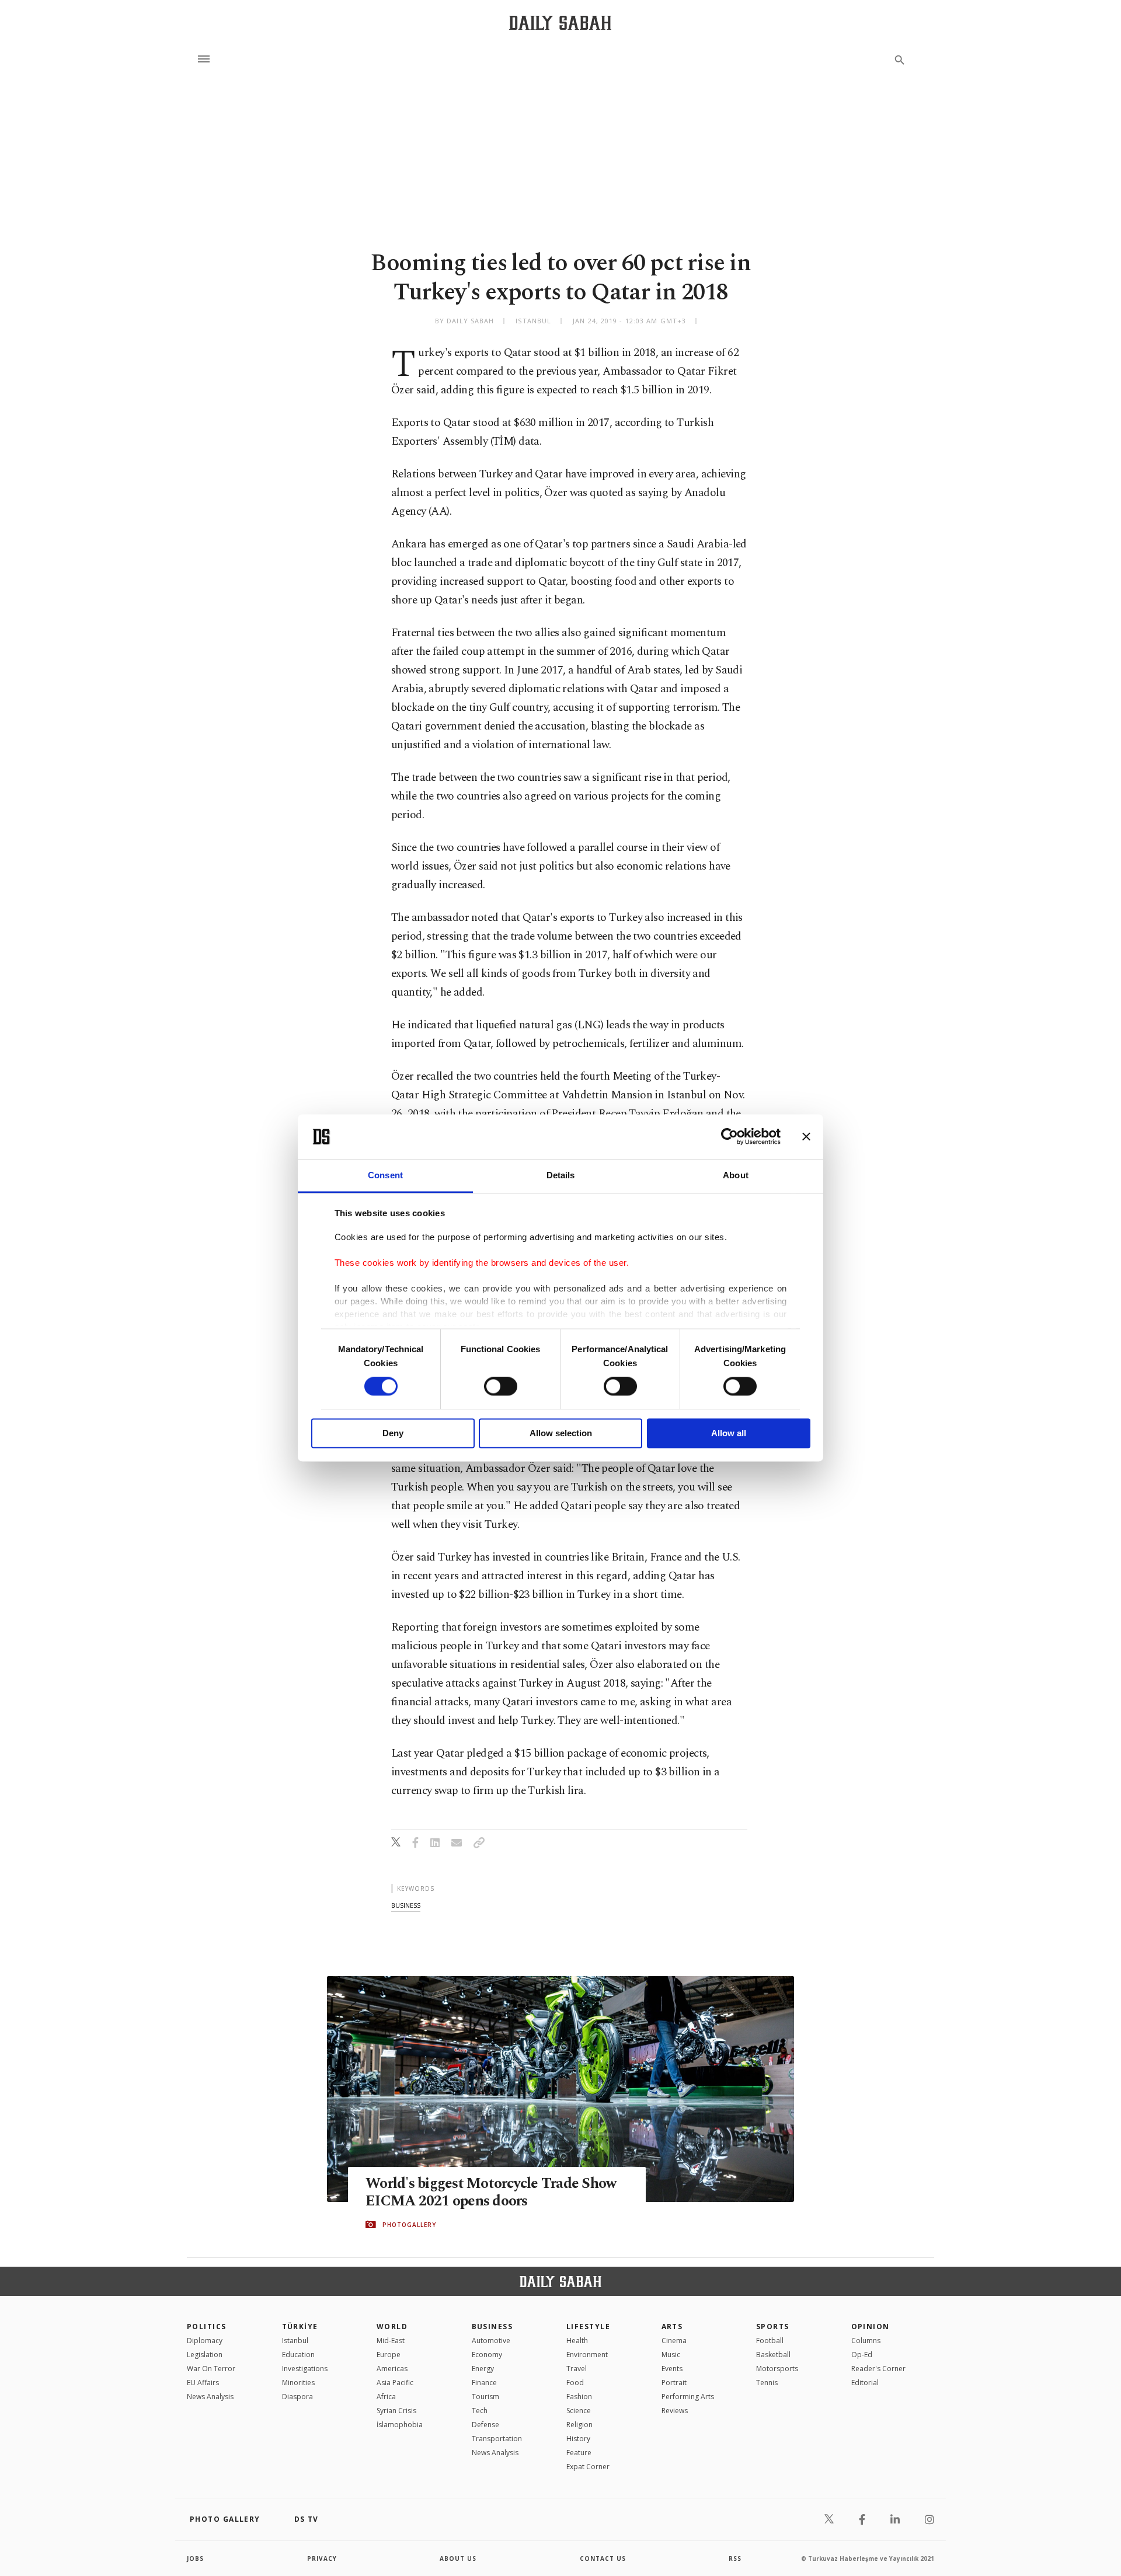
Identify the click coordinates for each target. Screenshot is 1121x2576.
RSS (735, 2558)
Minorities (298, 2383)
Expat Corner (588, 2467)
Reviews (675, 2411)
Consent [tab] (385, 1175)
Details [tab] (561, 1175)
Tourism (485, 2397)
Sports (773, 2327)
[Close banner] (806, 1137)
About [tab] (736, 1175)
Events (672, 2369)
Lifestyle (588, 2327)
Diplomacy (205, 2341)
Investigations (305, 2369)
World (392, 2327)
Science (579, 2411)
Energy (483, 2369)
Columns (866, 2341)
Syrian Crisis (396, 2411)
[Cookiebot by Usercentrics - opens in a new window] (730, 1137)
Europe (389, 2355)
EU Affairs (203, 2383)
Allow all (729, 1433)
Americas (392, 2369)
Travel (577, 2369)
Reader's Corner (878, 2369)
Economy (487, 2355)
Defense (485, 2425)
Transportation (497, 2439)
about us (458, 2558)
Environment (587, 2355)
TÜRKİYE (300, 2327)
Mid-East (391, 2341)
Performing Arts (688, 2397)
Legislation (205, 2355)
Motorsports (777, 2369)
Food (575, 2383)
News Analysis (210, 2397)
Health (577, 2341)
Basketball (773, 2355)
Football (770, 2341)
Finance (484, 2383)
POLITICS (207, 2327)
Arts (672, 2327)
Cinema (674, 2341)
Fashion (579, 2397)
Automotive (491, 2341)
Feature (579, 2453)
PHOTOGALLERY (409, 2225)
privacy (322, 2558)
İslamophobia (400, 2425)
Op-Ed (862, 2355)
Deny (393, 1433)
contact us (603, 2558)
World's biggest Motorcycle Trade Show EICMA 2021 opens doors (491, 2193)
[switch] (501, 1387)
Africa (386, 2397)
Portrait (674, 2383)
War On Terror (211, 2369)
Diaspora (297, 2397)
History (578, 2439)
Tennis (767, 2383)
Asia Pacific (395, 2383)
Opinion (871, 2327)
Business (492, 2327)
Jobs (195, 2558)
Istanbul (295, 2341)
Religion (579, 2425)
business (406, 1905)
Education (298, 2355)
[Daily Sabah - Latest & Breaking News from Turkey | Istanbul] (560, 22)
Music (671, 2355)
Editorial (865, 2383)
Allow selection (561, 1433)
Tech (480, 2411)
